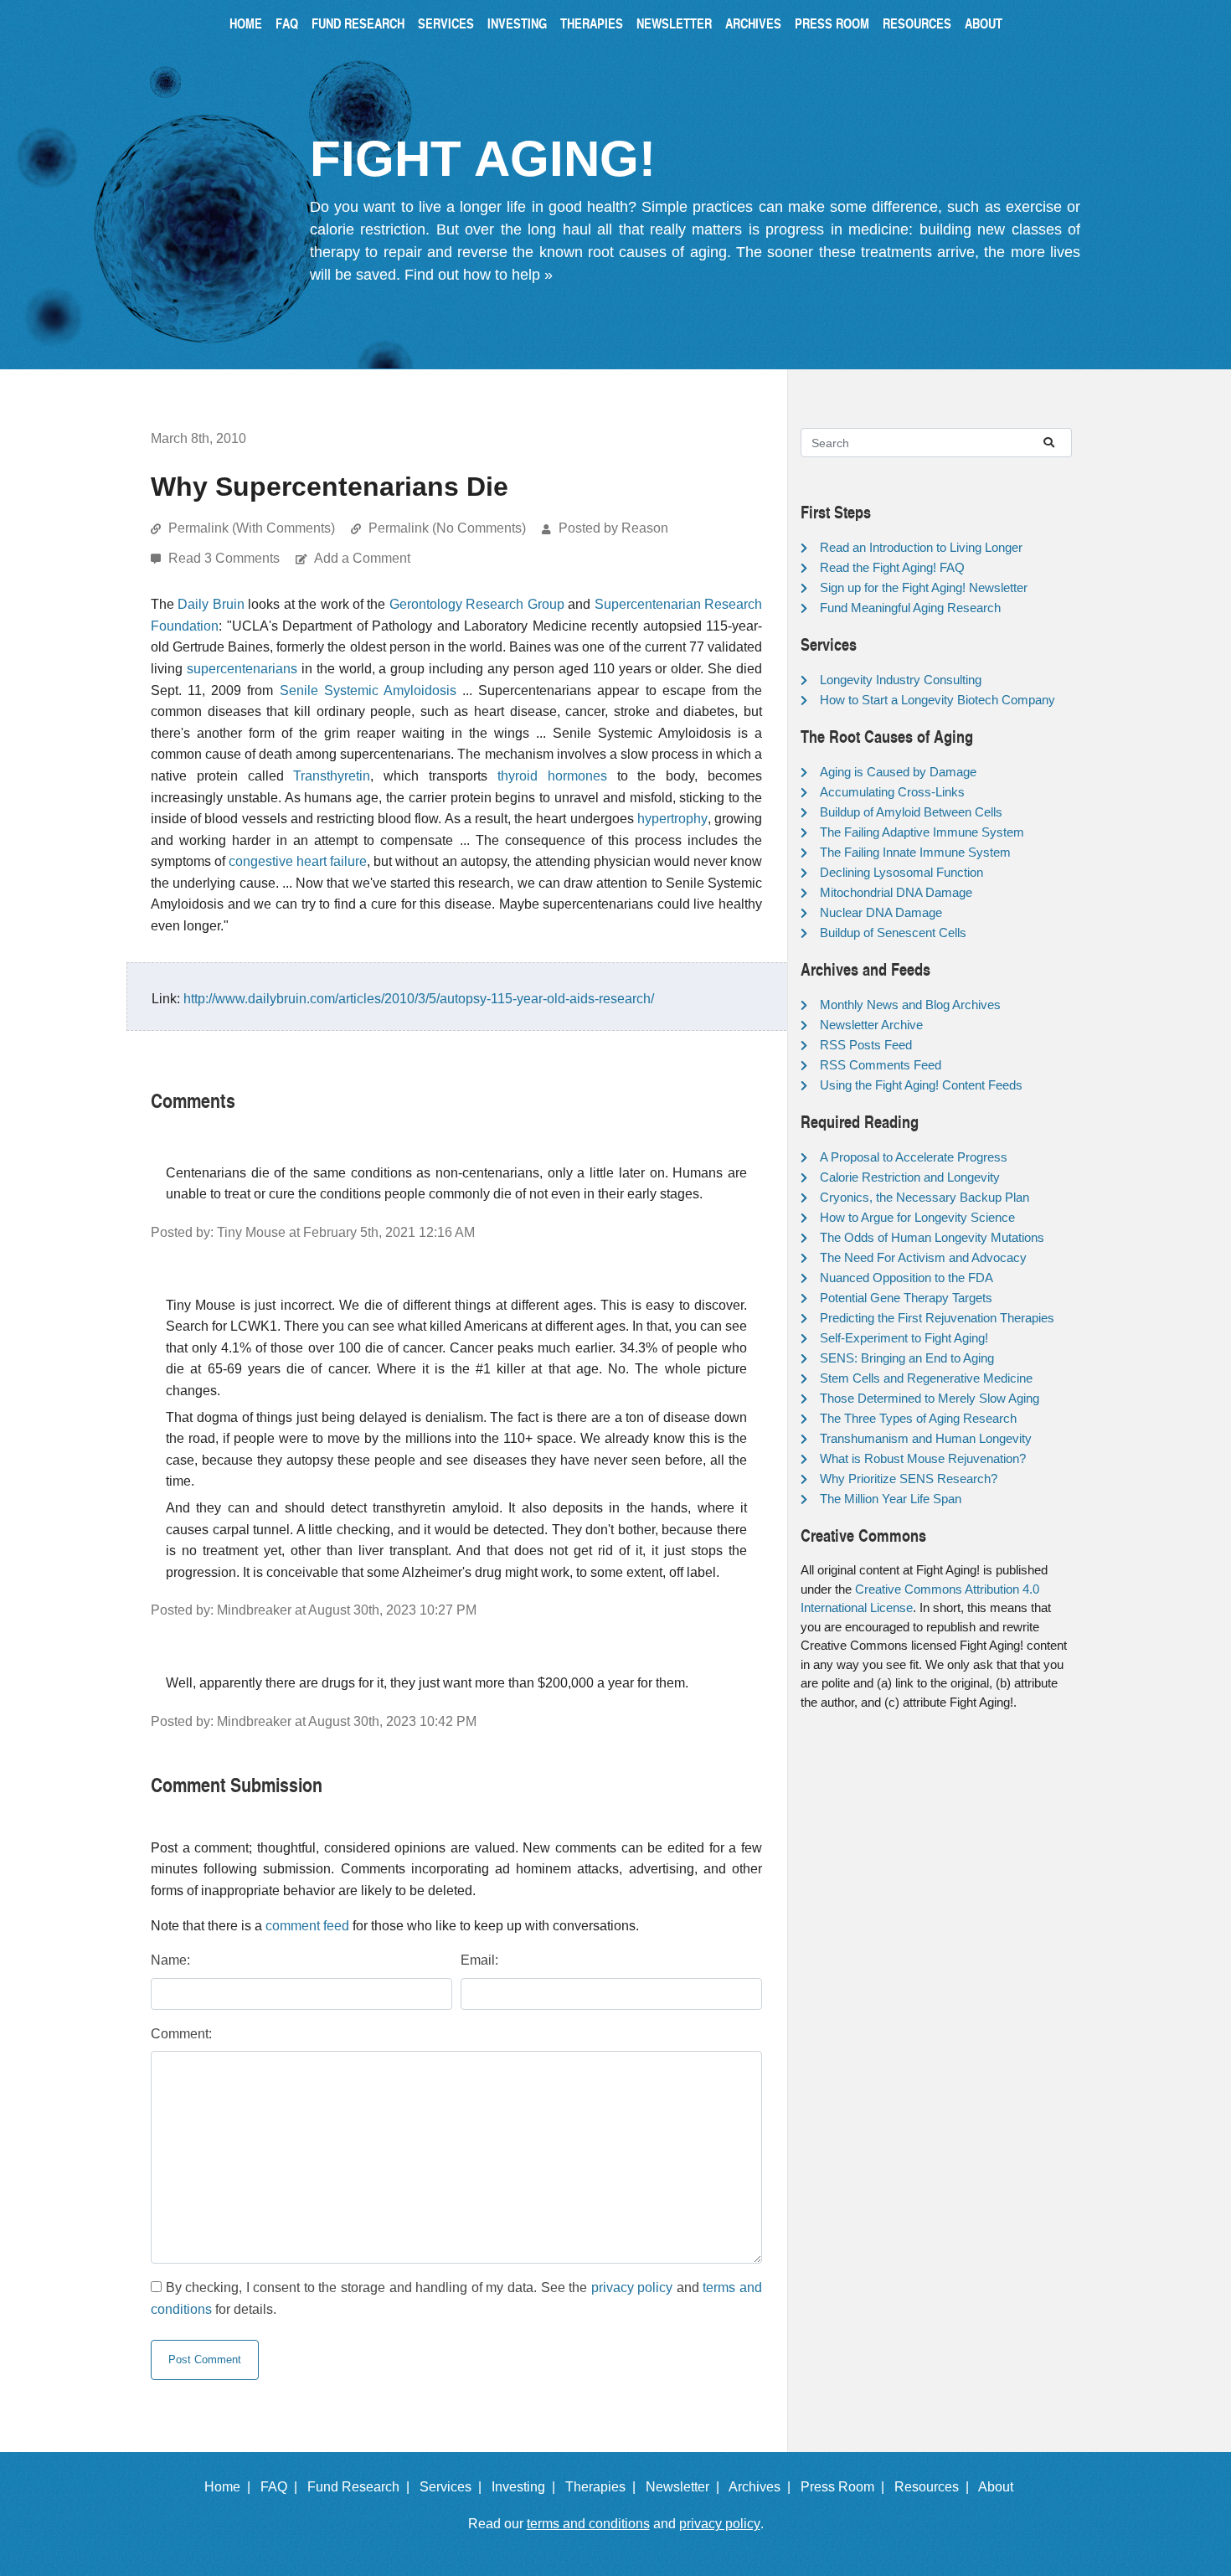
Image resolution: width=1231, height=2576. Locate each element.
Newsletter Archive (871, 1025)
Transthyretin (332, 776)
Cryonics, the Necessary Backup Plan (925, 1197)
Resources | (935, 2487)
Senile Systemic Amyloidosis (368, 690)
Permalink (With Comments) (252, 528)
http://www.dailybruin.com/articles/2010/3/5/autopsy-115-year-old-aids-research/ (419, 999)
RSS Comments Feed (881, 1065)
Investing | (527, 2487)
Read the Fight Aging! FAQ (892, 567)
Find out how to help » (479, 275)
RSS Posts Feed (866, 1045)
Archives (753, 23)
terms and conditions (588, 2524)
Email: (479, 1960)
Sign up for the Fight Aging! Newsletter (924, 587)
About (984, 23)
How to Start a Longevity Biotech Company (937, 700)
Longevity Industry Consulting (901, 680)
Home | (231, 2487)
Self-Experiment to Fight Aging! (904, 1338)
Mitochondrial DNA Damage (896, 892)
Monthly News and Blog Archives (910, 1005)
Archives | (763, 2487)
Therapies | (604, 2487)
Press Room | (846, 2487)
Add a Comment (362, 558)
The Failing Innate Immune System (915, 852)
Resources (917, 23)
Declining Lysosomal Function (901, 872)
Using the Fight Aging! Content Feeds (921, 1085)
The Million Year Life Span (891, 1499)
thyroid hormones (552, 776)
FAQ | (282, 2487)
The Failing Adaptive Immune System (922, 832)
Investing (517, 23)
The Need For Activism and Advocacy (923, 1257)
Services (446, 23)
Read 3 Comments (226, 558)
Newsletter (674, 23)
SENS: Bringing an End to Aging (907, 1358)
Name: (170, 1960)
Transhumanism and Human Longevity (926, 1438)
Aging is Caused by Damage (898, 772)
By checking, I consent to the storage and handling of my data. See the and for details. (456, 2298)
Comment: (181, 2034)
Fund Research (358, 23)
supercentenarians (242, 669)
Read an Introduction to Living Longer (921, 547)
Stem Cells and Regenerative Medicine (926, 1378)
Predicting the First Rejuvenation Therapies (937, 1318)
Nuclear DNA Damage (881, 912)
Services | (454, 2487)
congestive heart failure (298, 861)
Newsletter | (686, 2487)
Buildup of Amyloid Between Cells (911, 812)
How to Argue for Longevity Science (917, 1217)
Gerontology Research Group (477, 604)
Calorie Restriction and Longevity (910, 1177)
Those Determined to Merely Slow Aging (930, 1398)
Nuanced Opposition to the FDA (907, 1278)
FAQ (287, 23)
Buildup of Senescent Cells (893, 933)
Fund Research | (362, 2487)
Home (246, 23)
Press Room (832, 23)
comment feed (307, 1926)
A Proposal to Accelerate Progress (914, 1157)
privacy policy (632, 2287)
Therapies (592, 23)
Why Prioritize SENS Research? (909, 1479)
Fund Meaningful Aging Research (910, 608)
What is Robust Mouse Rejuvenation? (923, 1458)
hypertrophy (672, 819)
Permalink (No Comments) (447, 528)
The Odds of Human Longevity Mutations (932, 1237)
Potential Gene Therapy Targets (906, 1298)
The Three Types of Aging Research (918, 1418)
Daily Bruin (211, 604)
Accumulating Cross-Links (892, 792)
